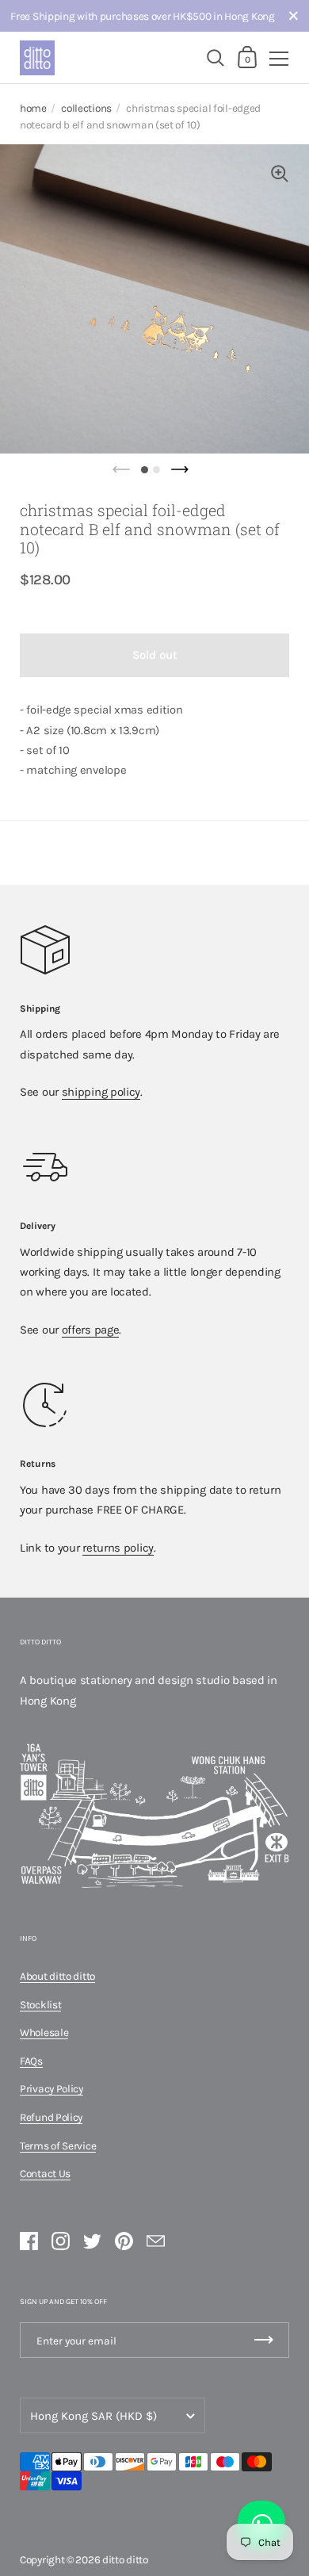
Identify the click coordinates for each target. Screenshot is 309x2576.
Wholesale (44, 2032)
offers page (91, 1330)
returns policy (118, 1548)
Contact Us (45, 2173)
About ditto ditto (57, 1976)
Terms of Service (58, 2145)
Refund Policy (51, 2117)
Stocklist (40, 2004)
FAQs (31, 2061)
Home (33, 108)
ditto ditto (125, 2559)
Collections (86, 108)
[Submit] (264, 2340)
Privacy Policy (51, 2088)
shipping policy (101, 1092)
